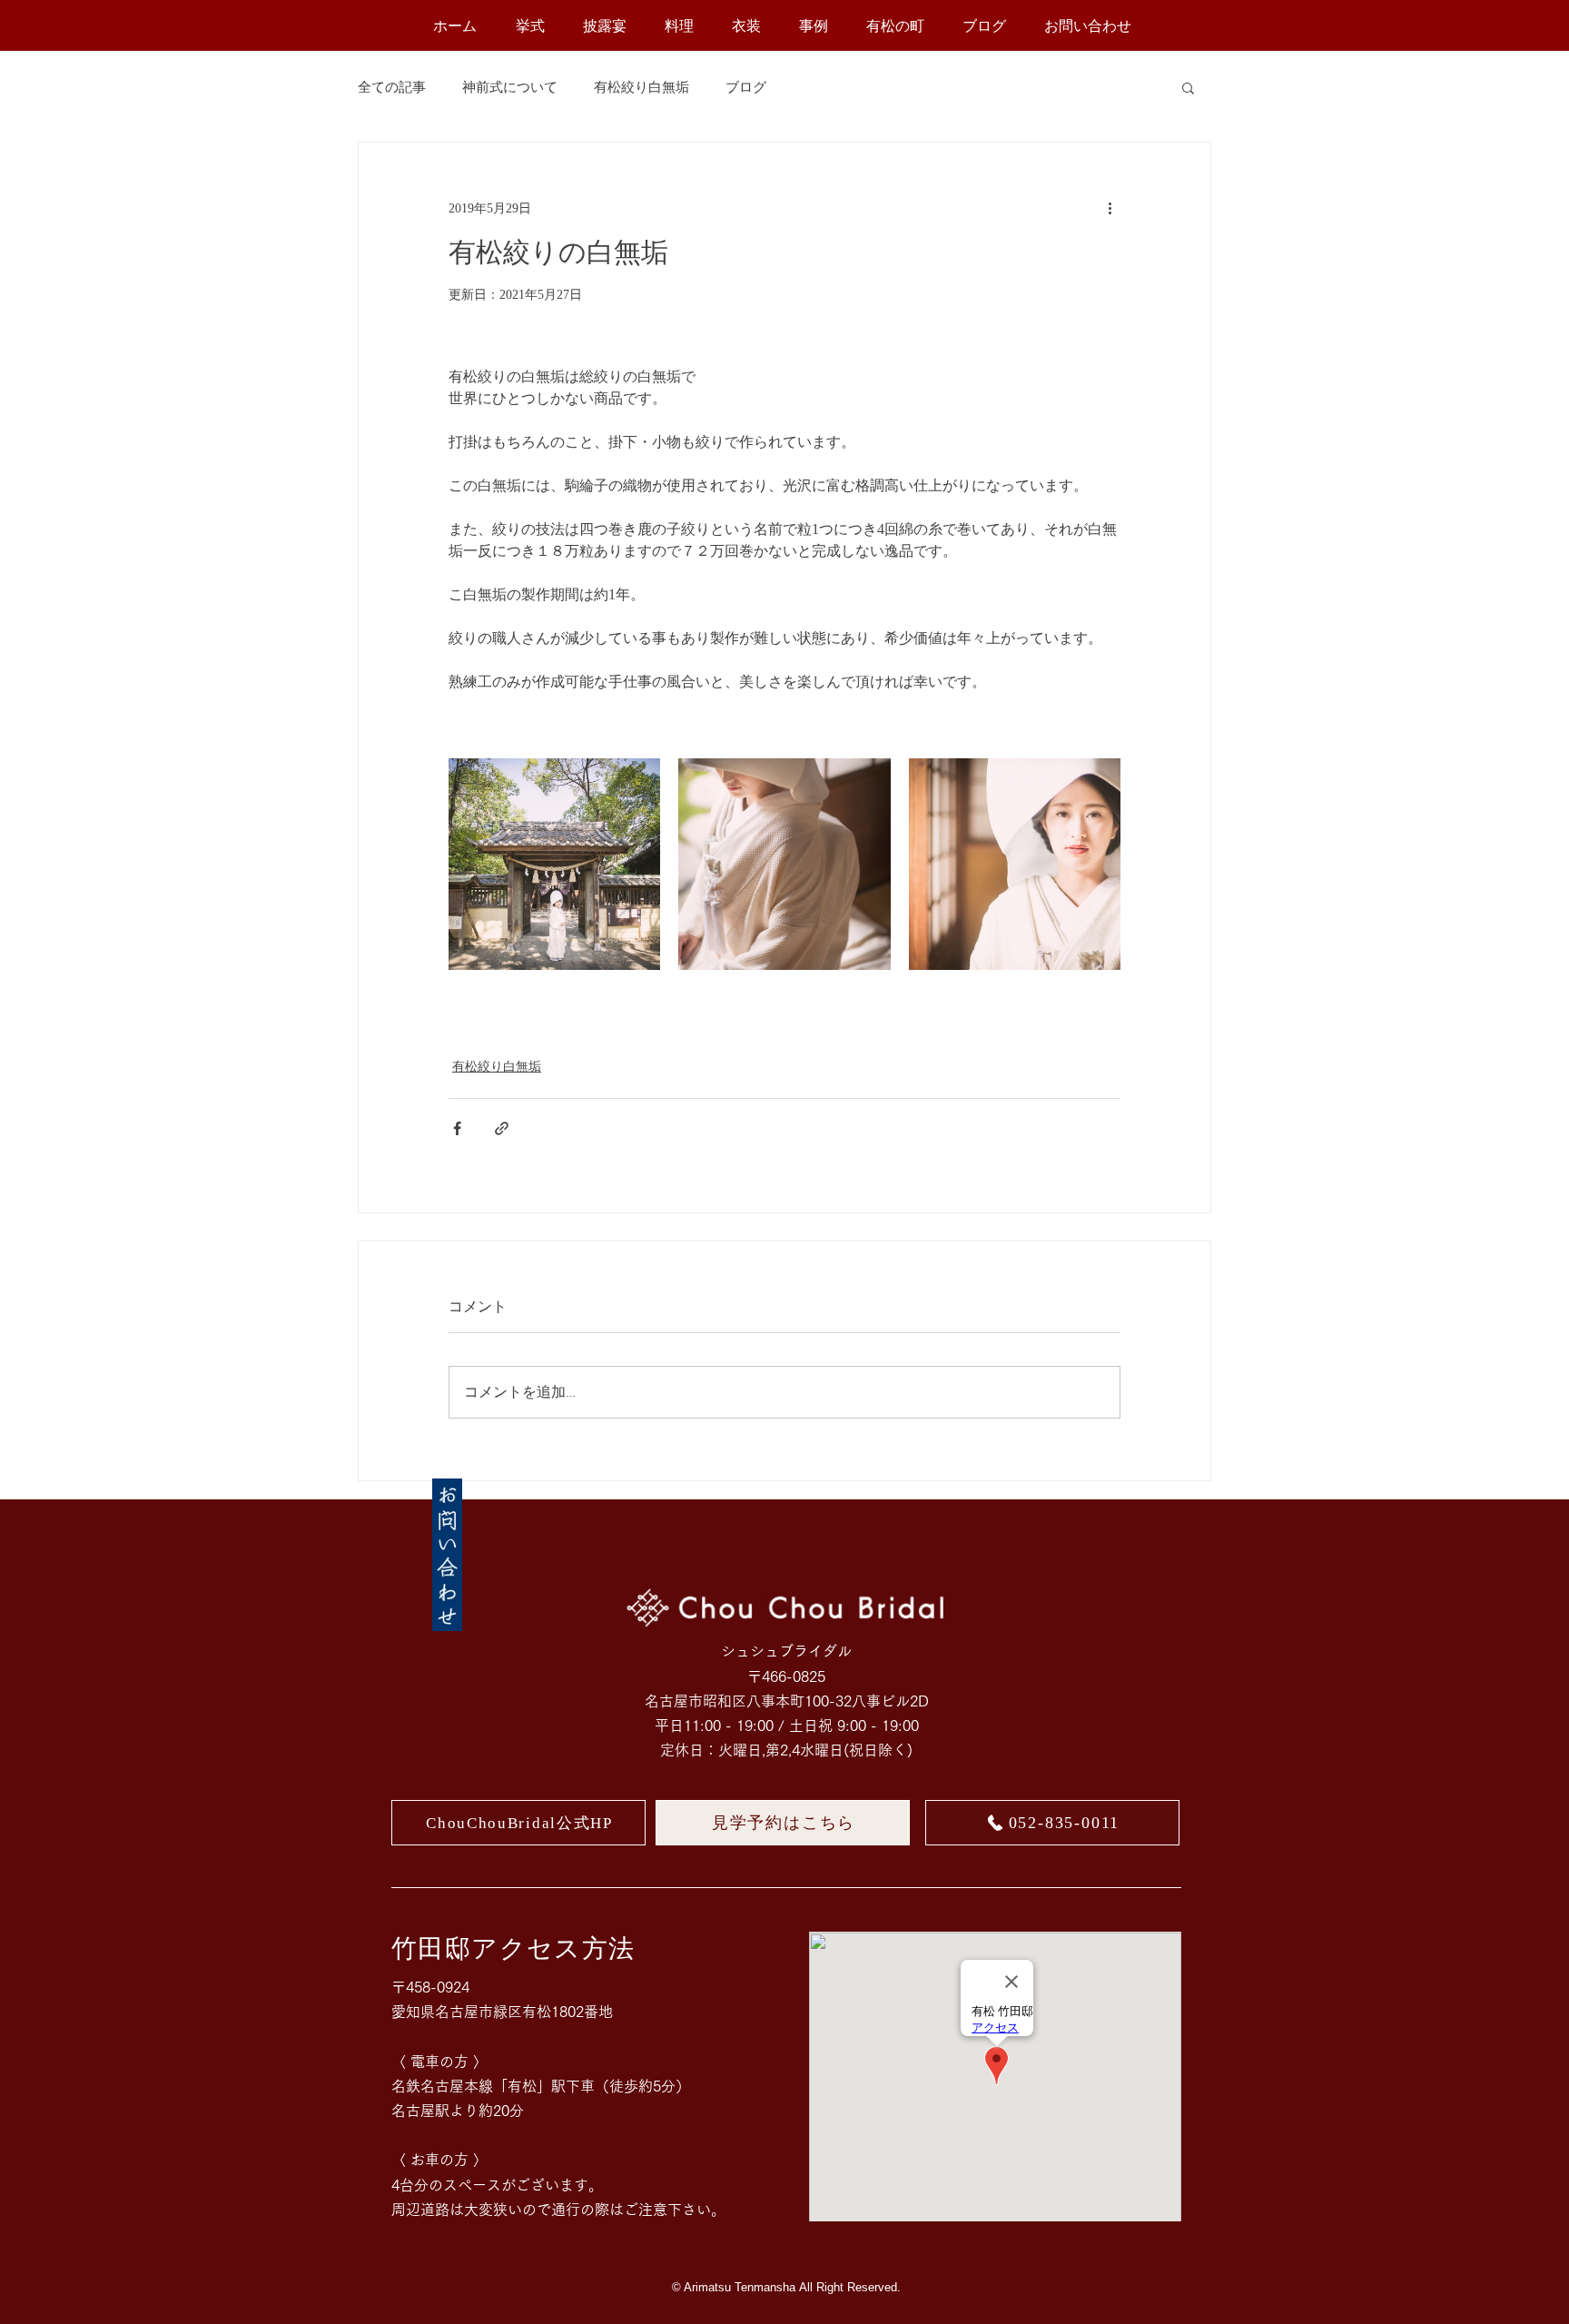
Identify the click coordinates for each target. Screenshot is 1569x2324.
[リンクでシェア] (502, 1128)
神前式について (510, 87)
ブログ (746, 87)
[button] (1188, 87)
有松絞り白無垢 (641, 87)
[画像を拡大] (554, 864)
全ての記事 (392, 87)
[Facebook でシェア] (457, 1128)
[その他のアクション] (1110, 208)
